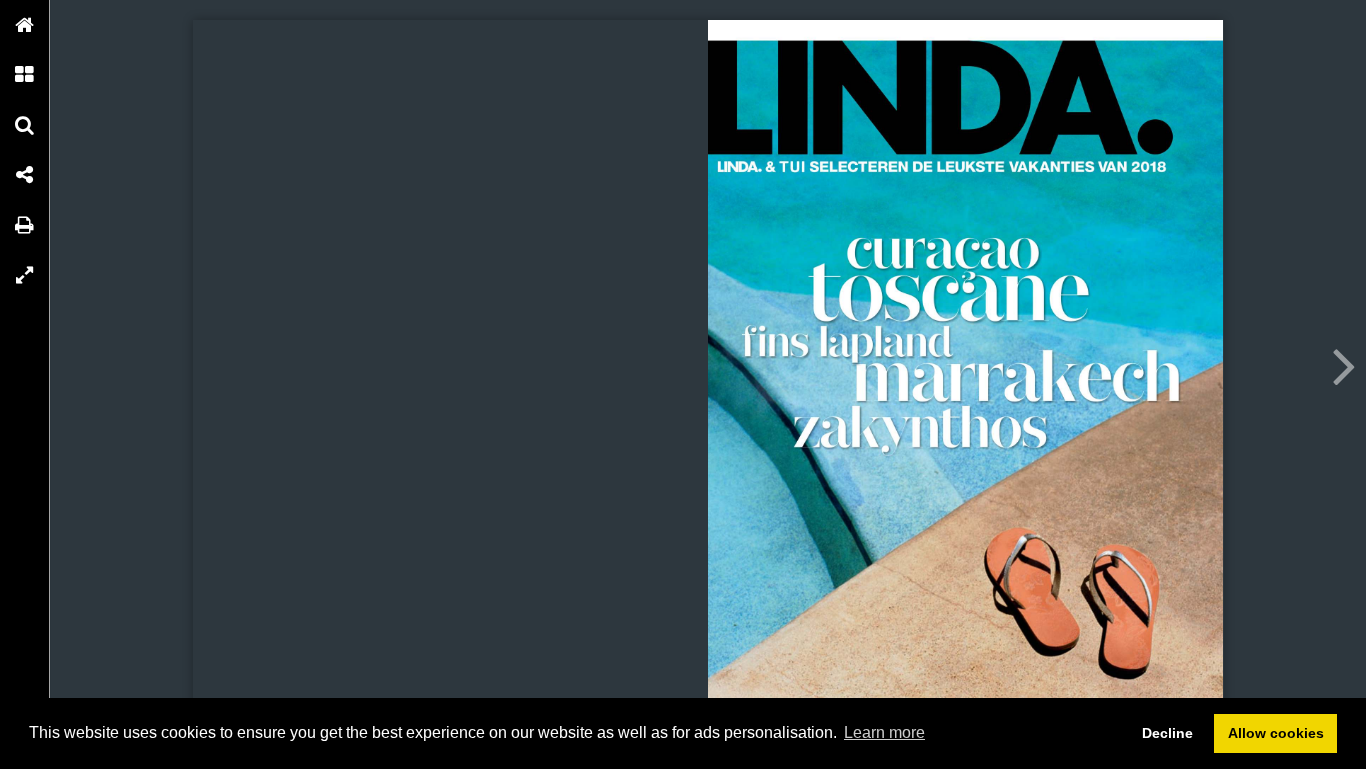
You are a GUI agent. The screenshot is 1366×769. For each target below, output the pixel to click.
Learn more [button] (884, 732)
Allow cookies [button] (1276, 733)
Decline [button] (1167, 733)
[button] (25, 25)
